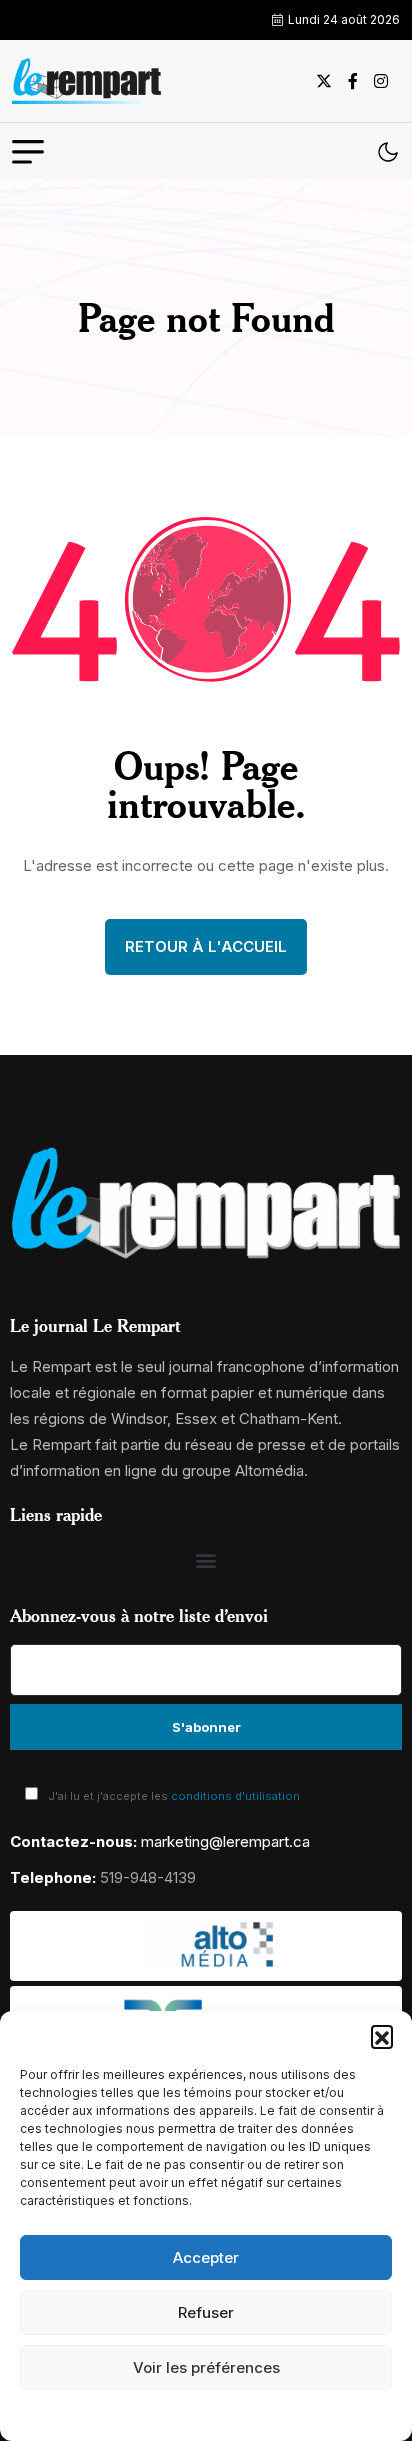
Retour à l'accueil (206, 946)
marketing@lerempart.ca (225, 1841)
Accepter (206, 2257)
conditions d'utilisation (235, 1796)
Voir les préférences (206, 2367)
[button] (382, 2036)
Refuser (206, 2312)
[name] (87, 81)
